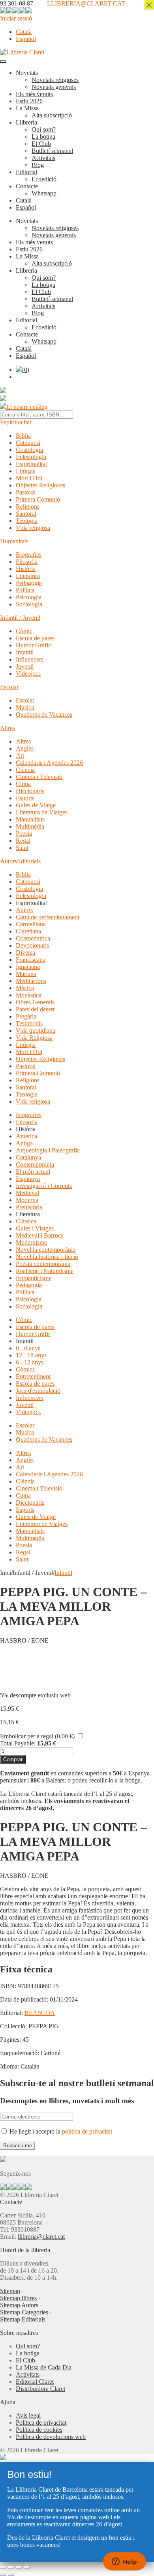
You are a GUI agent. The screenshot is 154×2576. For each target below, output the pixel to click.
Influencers (30, 659)
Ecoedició (44, 179)
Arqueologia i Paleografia (48, 1150)
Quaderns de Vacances (44, 715)
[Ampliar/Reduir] (3, 2567)
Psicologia (29, 597)
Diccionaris (30, 791)
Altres (8, 728)
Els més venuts (34, 94)
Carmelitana (31, 924)
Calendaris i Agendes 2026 (49, 763)
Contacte (27, 186)
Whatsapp (44, 193)
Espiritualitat (16, 422)
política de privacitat (87, 2131)
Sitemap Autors (19, 2305)
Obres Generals (35, 1002)
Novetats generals (54, 87)
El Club (41, 144)
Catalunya (28, 1157)
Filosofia (27, 562)
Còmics (25, 1369)
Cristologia (29, 450)
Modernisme (31, 1242)
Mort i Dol (29, 478)
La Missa (27, 108)
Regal (23, 841)
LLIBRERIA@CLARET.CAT (86, 3)
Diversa (25, 953)
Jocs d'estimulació (38, 1391)
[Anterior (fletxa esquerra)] (3, 2574)
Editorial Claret (35, 2382)
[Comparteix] (19, 2567)
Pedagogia (29, 583)
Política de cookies (39, 2430)
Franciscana (31, 960)
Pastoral (26, 492)
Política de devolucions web (51, 2437)
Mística (25, 988)
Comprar (13, 1759)
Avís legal (28, 2415)
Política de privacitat (41, 2423)
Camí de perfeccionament (48, 917)
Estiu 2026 (29, 101)
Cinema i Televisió (39, 777)
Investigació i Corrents (44, 1186)
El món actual (33, 1172)
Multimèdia (30, 826)
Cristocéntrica (33, 938)
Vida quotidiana (36, 1031)
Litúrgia (26, 471)
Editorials (29, 861)
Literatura (28, 576)
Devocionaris (32, 945)
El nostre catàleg (27, 407)
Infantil (25, 652)
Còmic (24, 631)
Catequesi (28, 443)
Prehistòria (29, 1207)
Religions (28, 506)
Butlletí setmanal (52, 151)
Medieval (27, 1193)
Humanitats (14, 541)
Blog (38, 165)
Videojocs (28, 674)
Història (26, 569)
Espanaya (28, 1179)
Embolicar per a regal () (37, 1736)
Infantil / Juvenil (20, 618)
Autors (8, 861)
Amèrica (26, 1136)
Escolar (9, 687)
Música (25, 707)
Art (20, 756)
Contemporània (35, 1164)
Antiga (24, 1143)
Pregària (26, 1016)
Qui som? (44, 129)
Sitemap (10, 2291)
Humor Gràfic (33, 645)
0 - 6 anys (28, 1348)
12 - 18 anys (31, 1355)
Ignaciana (28, 967)
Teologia (27, 521)
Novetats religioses (55, 80)
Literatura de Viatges (42, 812)
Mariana (26, 974)
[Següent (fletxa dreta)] (11, 2574)
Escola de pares (35, 638)
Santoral (26, 514)
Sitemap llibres (18, 2298)
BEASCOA (40, 2013)
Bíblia (23, 436)
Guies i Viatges (35, 1228)
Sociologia (29, 604)
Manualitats (30, 819)
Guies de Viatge (36, 805)
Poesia (24, 834)
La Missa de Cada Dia (44, 2367)
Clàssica (26, 1221)
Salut (22, 848)
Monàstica (29, 995)
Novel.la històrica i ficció (47, 1257)
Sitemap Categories (24, 2312)
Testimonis (29, 1023)
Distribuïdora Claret (40, 2389)
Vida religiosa (33, 528)
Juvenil (25, 666)
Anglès (25, 748)
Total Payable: (18, 1743)
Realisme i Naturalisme (45, 1271)
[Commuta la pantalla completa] (11, 2567)
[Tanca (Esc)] (27, 2567)
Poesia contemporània (43, 1264)
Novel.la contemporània (46, 1250)
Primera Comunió (38, 499)
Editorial (26, 172)
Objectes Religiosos (40, 485)
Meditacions (31, 981)
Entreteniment (33, 1376)
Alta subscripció (52, 115)
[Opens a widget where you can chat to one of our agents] (124, 2562)
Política (25, 590)
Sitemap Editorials (23, 2319)
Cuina (23, 784)
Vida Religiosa (34, 1038)
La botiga (43, 137)
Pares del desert (35, 1009)
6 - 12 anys (30, 1362)
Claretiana (28, 931)
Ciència (25, 770)
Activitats (43, 158)
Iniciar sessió (16, 18)
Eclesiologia (31, 457)
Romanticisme (34, 1278)
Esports (25, 798)
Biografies (29, 555)
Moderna (27, 1200)
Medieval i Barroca (40, 1235)
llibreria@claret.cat (41, 2237)
